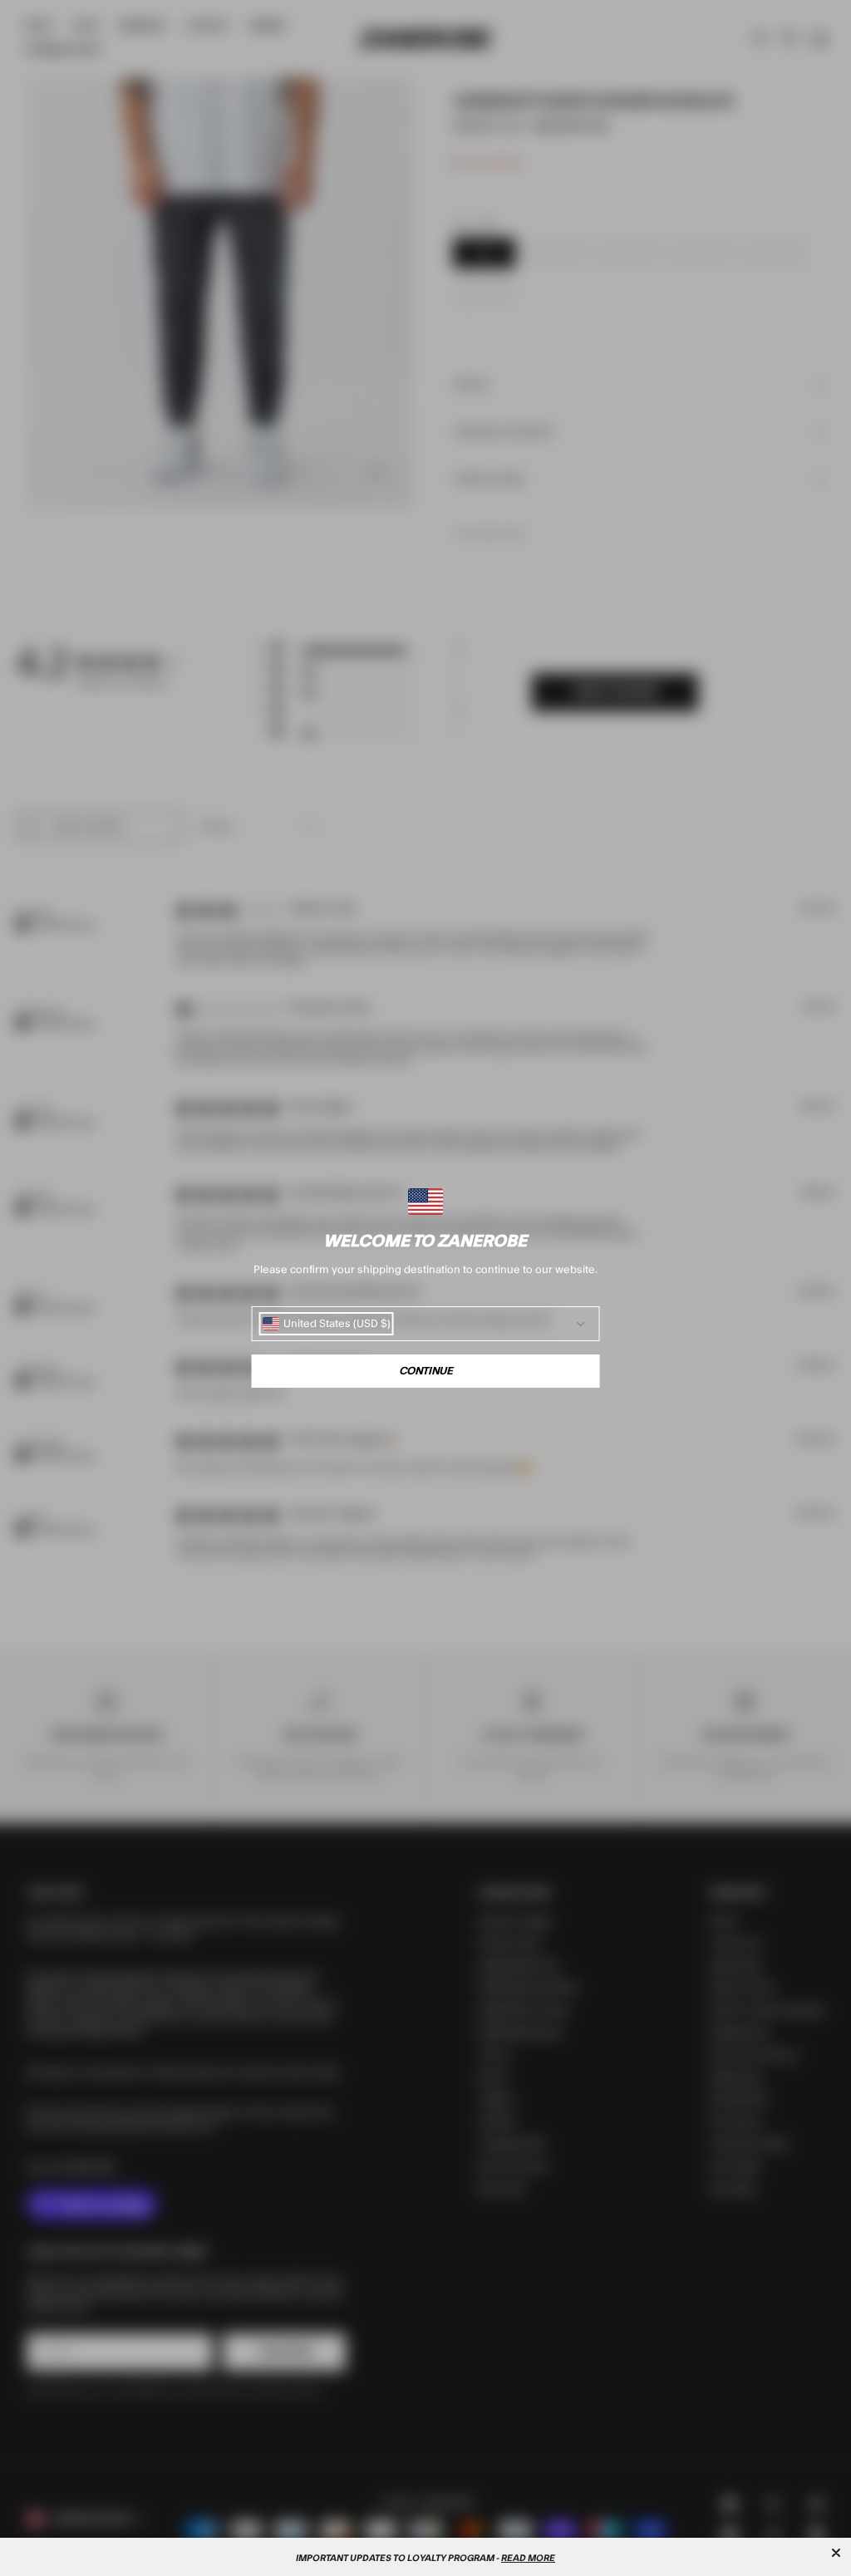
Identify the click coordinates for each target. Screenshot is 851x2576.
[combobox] (327, 1324)
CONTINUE (426, 1371)
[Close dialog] (836, 2553)
